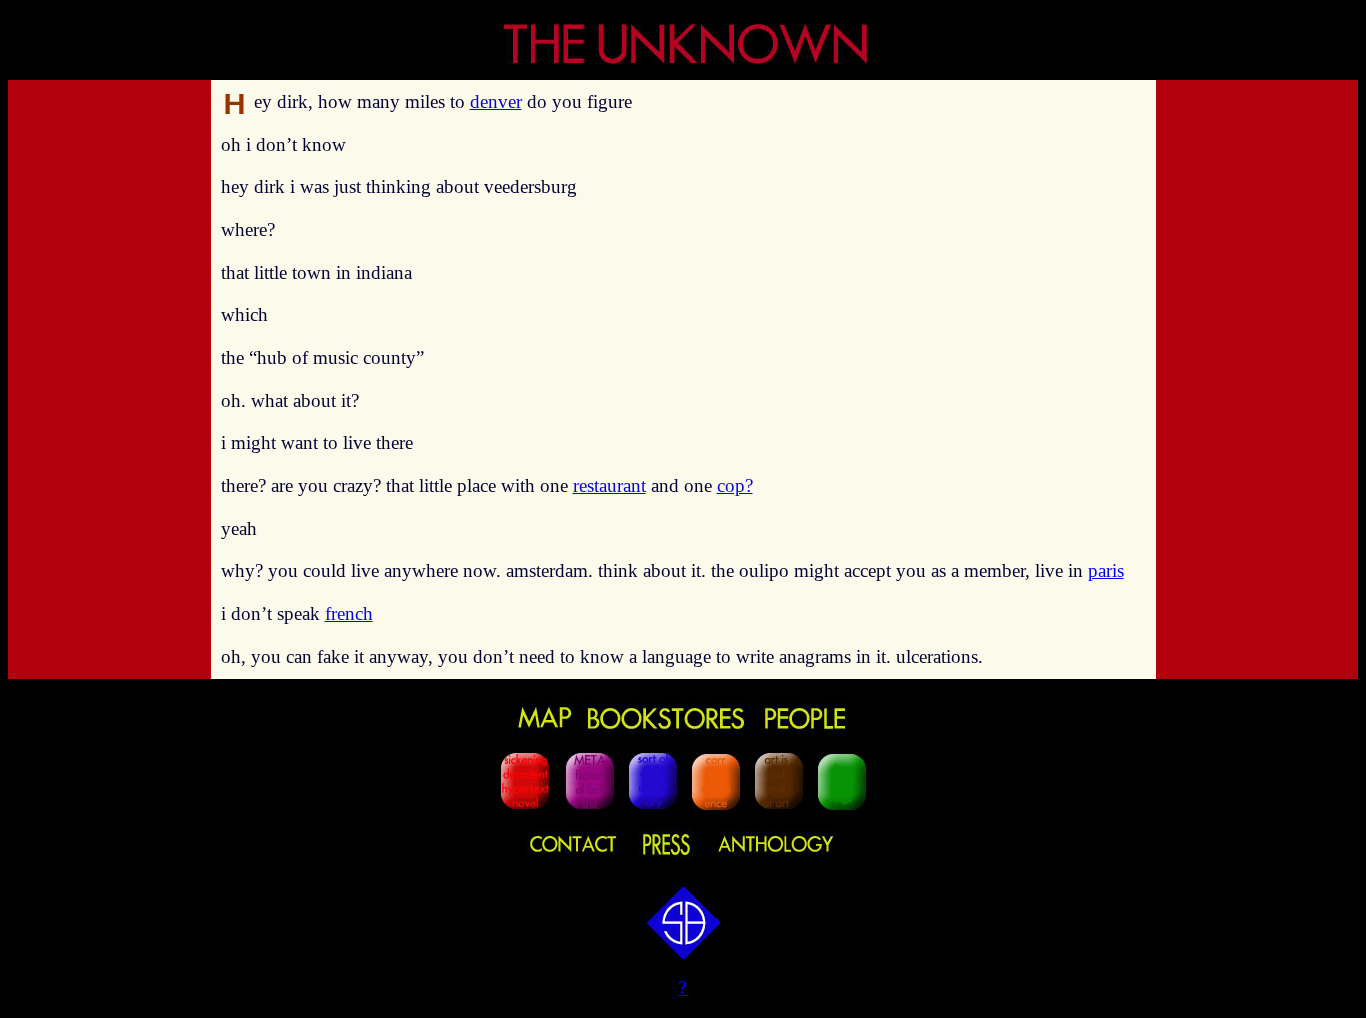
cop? (735, 485)
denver (496, 101)
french (349, 613)
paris (1106, 570)
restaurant (609, 485)
